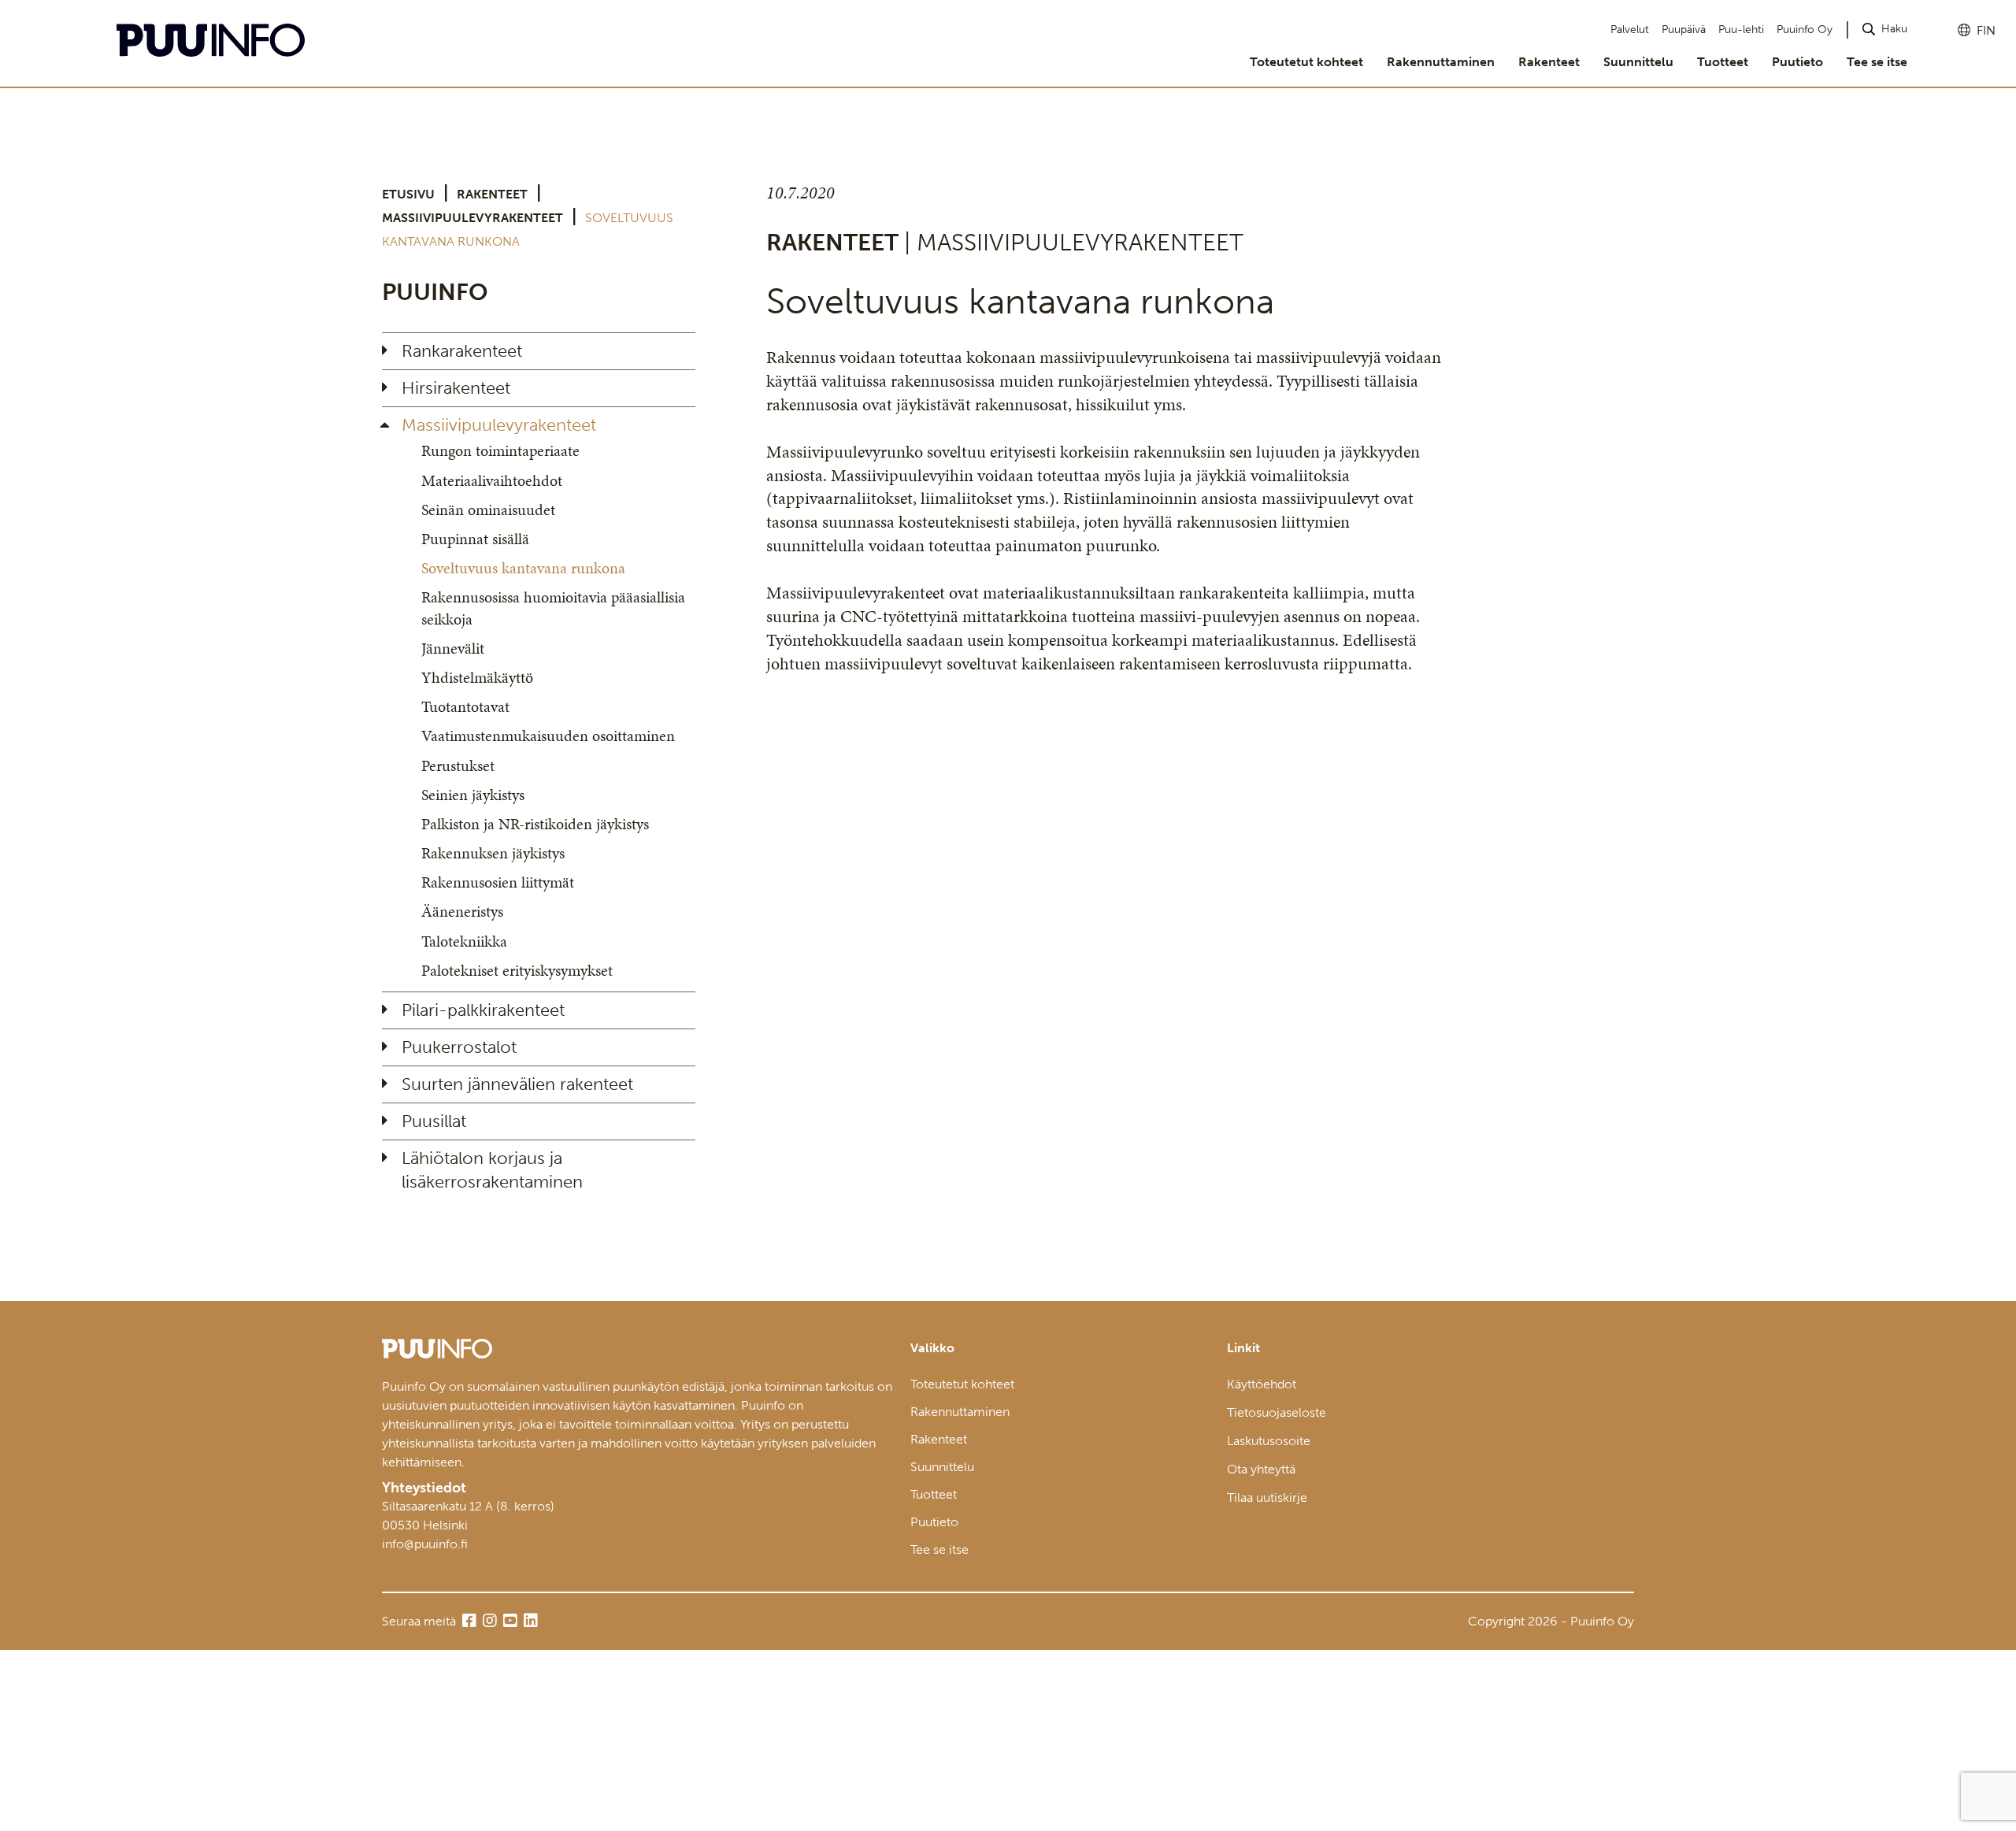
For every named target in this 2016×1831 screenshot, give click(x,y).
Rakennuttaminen (1441, 62)
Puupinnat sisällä (475, 539)
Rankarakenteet (462, 351)
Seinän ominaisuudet (488, 510)
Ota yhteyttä (1261, 1469)
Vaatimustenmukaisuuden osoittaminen (548, 736)
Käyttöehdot (1262, 1384)
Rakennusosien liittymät (498, 882)
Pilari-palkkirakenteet (483, 1010)
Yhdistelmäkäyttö (477, 677)
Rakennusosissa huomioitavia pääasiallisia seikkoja (553, 608)
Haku (1894, 29)
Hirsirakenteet (456, 388)
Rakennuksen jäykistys (493, 853)
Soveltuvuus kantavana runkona (523, 568)
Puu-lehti (1741, 30)
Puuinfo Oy (1805, 30)
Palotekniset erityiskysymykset (517, 970)
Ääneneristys (462, 911)
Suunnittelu (1638, 62)
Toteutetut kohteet (1306, 62)
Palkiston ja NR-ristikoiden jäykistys (535, 824)
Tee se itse (1877, 62)
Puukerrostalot (459, 1047)
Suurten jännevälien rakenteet (517, 1084)
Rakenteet (1549, 62)
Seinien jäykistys (473, 795)
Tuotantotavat (465, 706)
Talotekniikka (464, 941)
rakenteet (492, 194)
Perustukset (458, 765)
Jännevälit (453, 648)
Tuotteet (1723, 62)
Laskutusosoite (1269, 1441)
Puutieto (1797, 62)
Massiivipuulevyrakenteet (472, 218)
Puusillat (434, 1121)
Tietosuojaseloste (1277, 1412)
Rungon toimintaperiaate (500, 450)
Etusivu (408, 194)
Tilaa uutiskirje (1267, 1497)
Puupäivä (1684, 30)
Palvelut (1630, 30)
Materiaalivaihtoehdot (492, 480)
